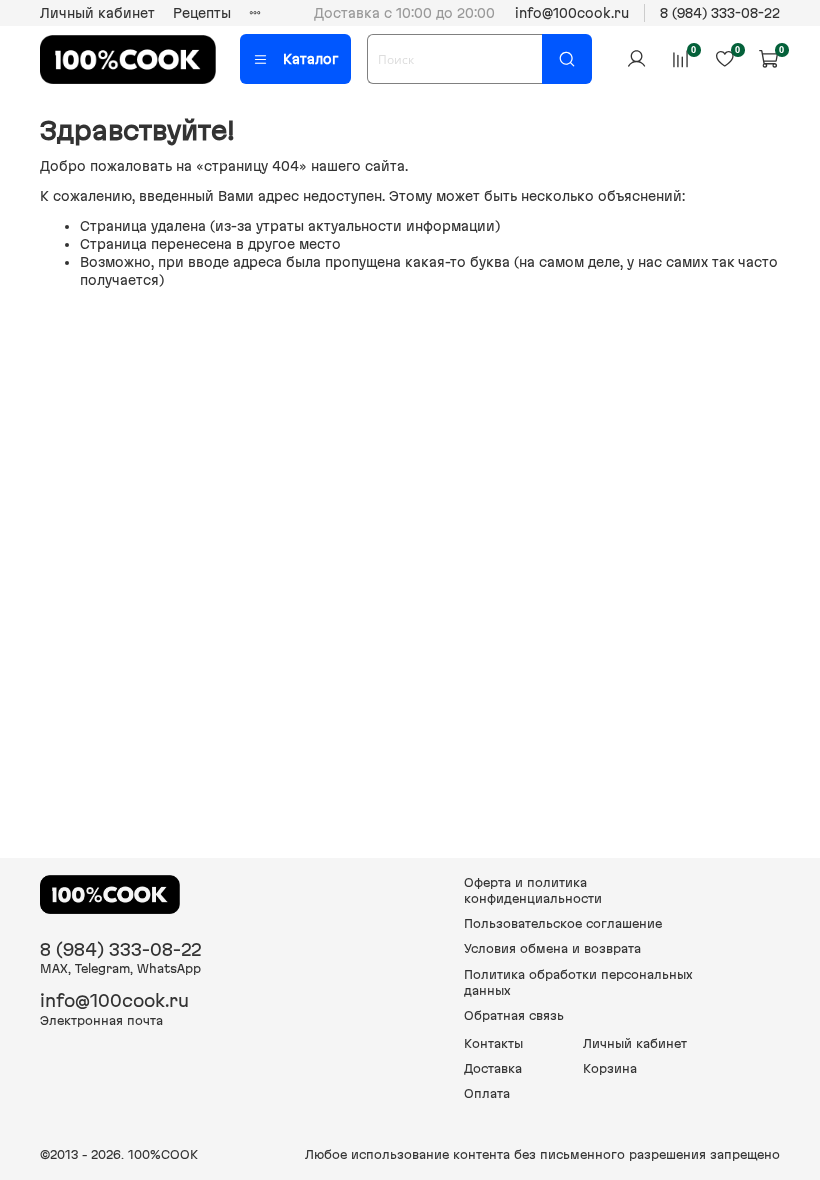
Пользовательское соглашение (563, 923)
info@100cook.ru (572, 13)
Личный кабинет (97, 13)
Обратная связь (514, 1015)
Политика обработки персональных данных (578, 982)
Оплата (487, 1093)
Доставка (493, 1068)
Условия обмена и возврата (552, 948)
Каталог (310, 59)
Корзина (610, 1068)
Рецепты (202, 13)
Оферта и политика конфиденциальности (533, 890)
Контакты (493, 1043)
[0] (680, 59)
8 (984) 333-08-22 (720, 13)
